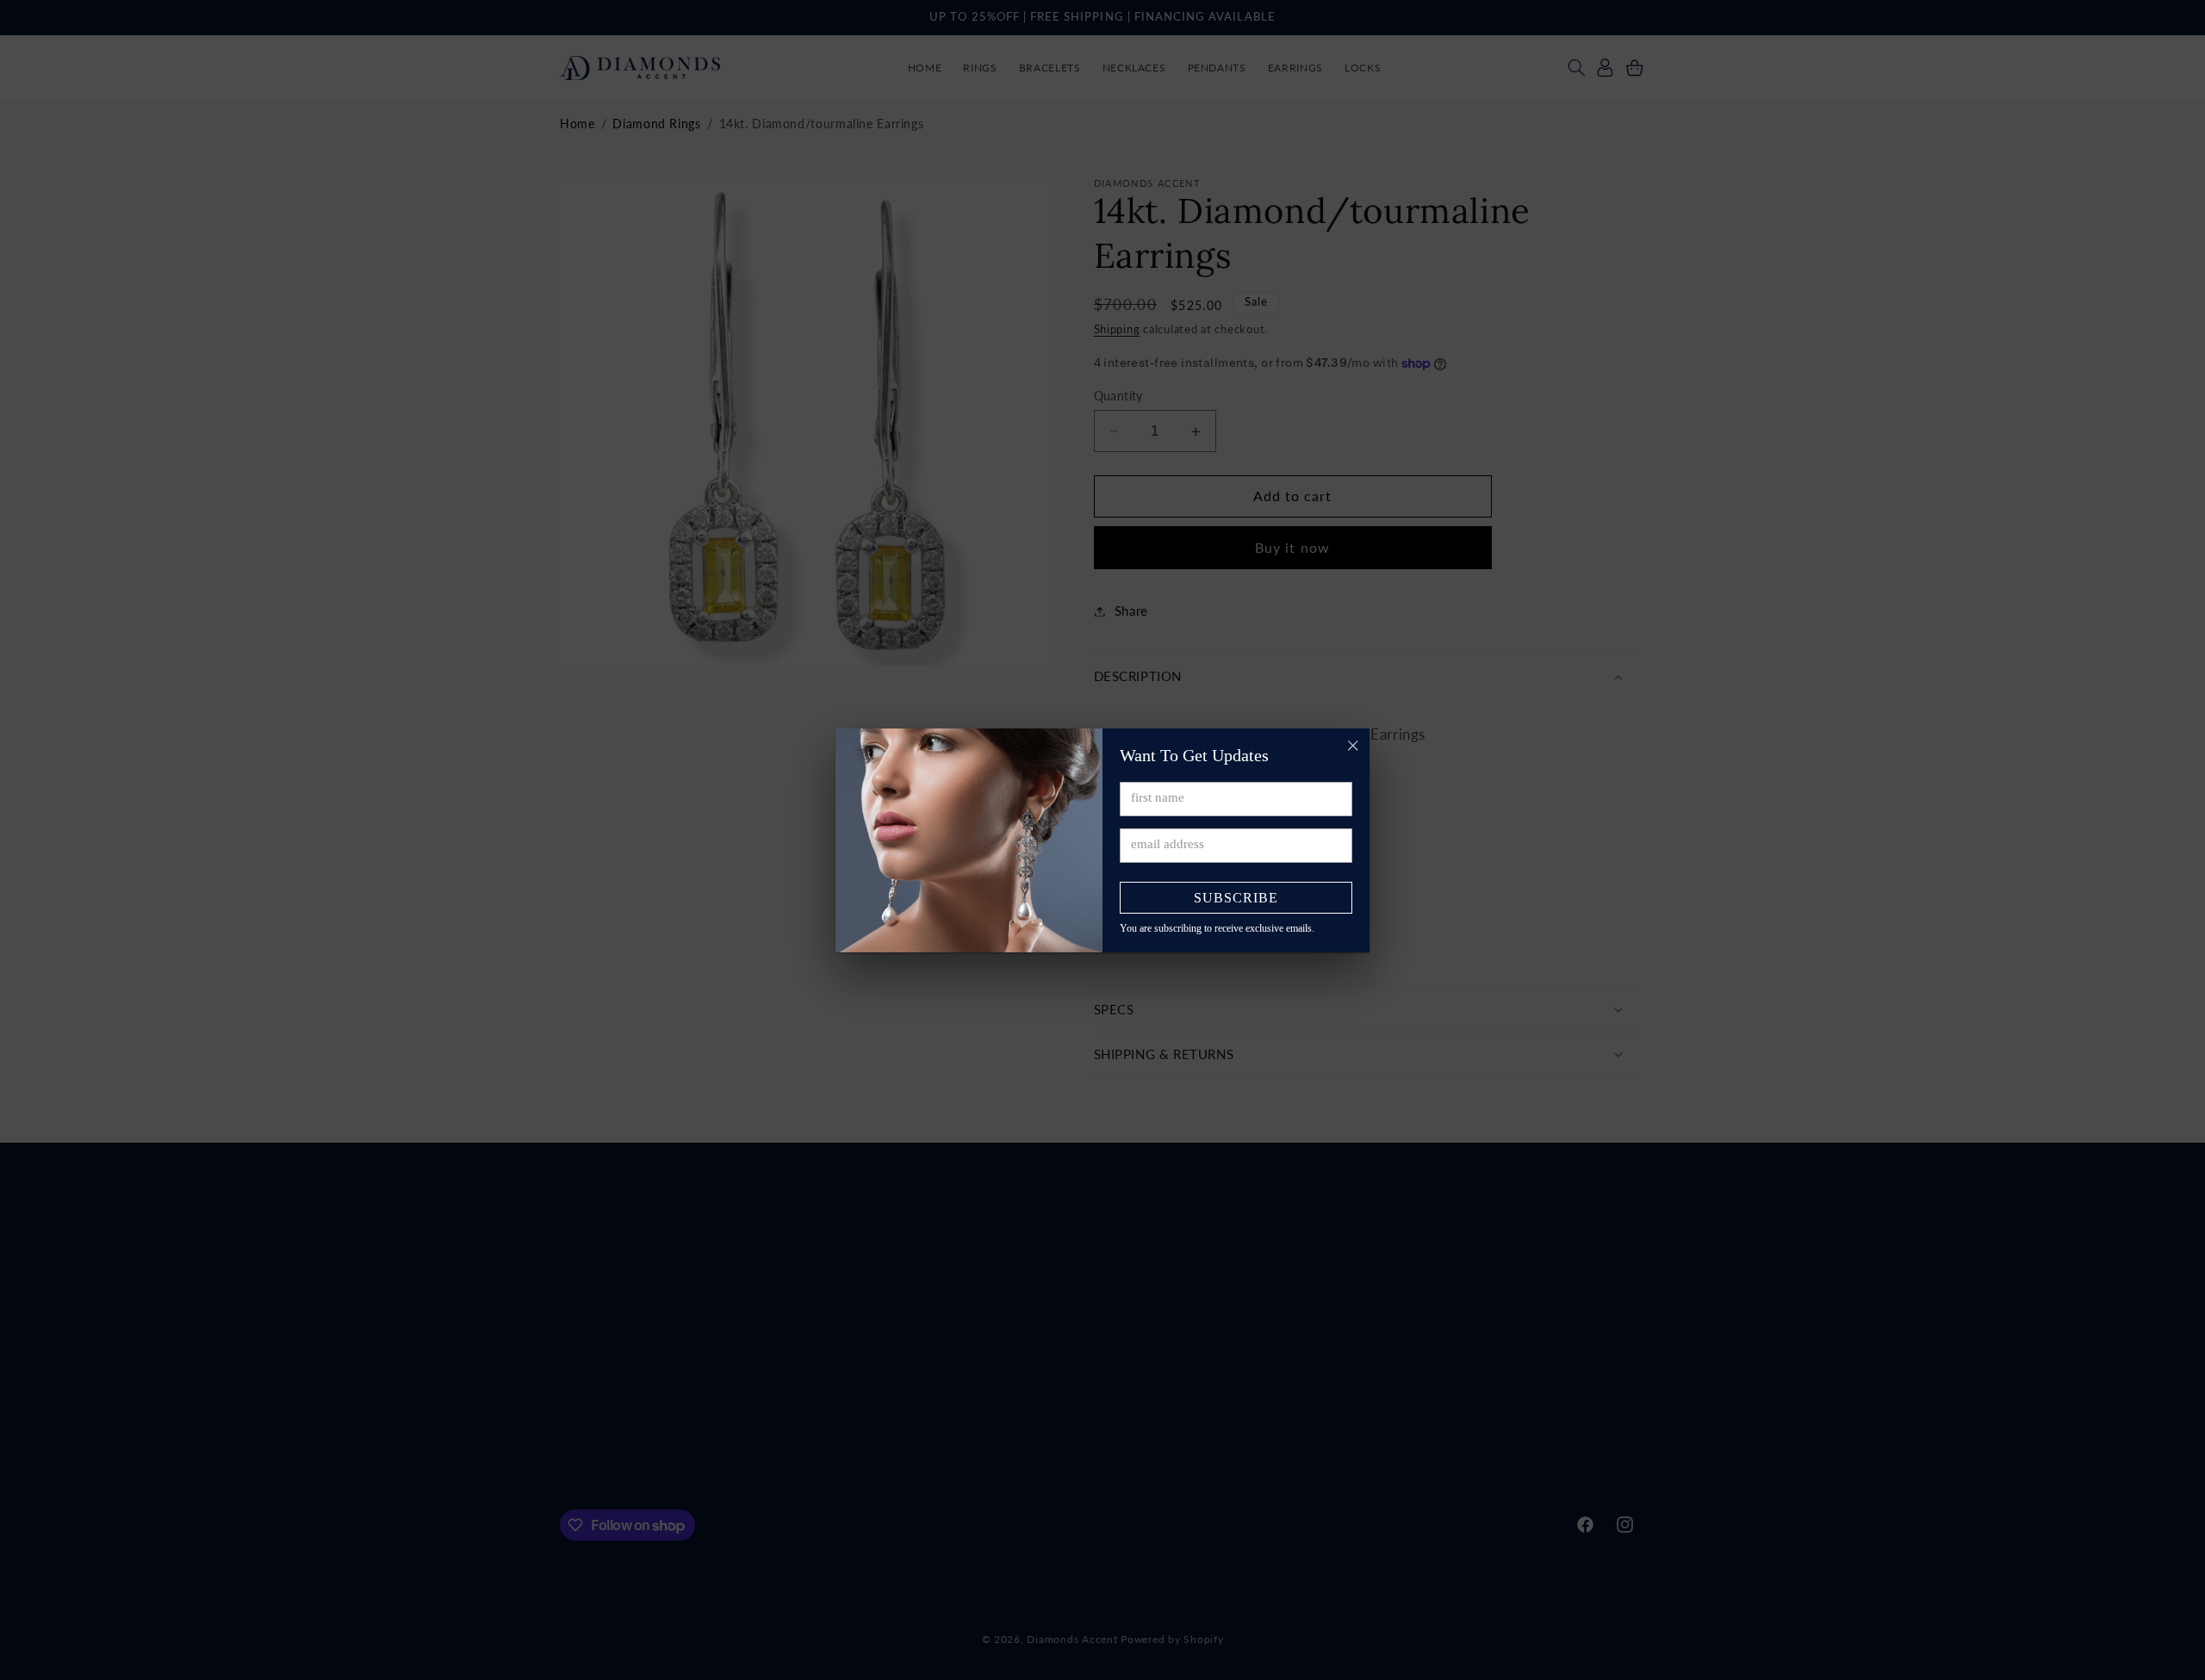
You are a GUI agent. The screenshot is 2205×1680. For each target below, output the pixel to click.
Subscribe (1236, 898)
